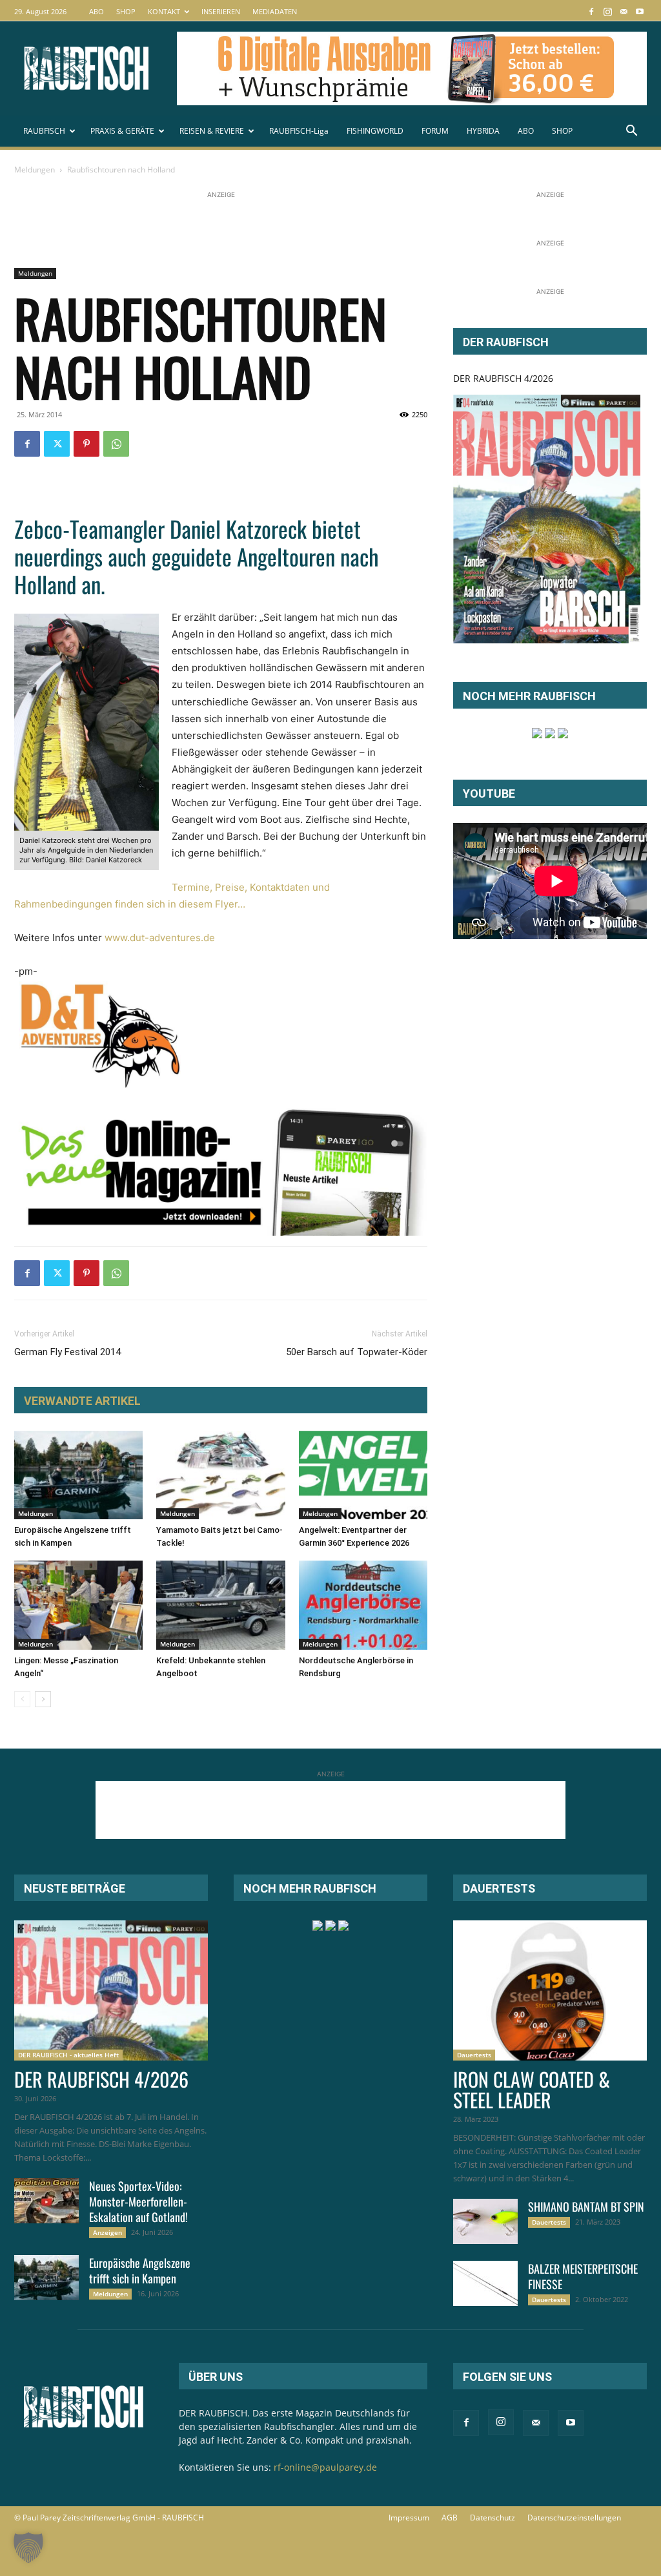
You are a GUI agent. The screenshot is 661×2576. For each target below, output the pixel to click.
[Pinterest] (86, 444)
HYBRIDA (483, 131)
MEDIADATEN (275, 11)
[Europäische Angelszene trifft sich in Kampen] (78, 1475)
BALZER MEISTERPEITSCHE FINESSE (583, 2276)
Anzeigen (107, 2232)
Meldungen (35, 170)
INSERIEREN (221, 11)
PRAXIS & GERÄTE (122, 131)
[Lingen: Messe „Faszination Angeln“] (78, 1605)
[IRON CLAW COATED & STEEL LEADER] (550, 1991)
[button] (631, 132)
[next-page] (43, 1699)
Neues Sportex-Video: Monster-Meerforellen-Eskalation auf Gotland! (138, 2201)
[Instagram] (607, 11)
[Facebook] (591, 11)
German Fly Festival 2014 (67, 1352)
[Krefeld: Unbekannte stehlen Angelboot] (220, 1605)
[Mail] (624, 11)
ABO (97, 11)
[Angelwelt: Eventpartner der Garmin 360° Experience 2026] (363, 1475)
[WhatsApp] (116, 444)
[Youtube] (640, 11)
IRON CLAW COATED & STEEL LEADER (532, 2089)
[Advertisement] (249, 231)
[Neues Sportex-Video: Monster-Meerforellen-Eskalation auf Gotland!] (46, 2201)
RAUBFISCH (44, 131)
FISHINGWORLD (375, 131)
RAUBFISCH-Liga (299, 131)
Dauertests (474, 2055)
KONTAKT (164, 11)
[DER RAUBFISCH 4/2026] (547, 519)
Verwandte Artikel (82, 1401)
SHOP (126, 11)
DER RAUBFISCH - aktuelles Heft (68, 2055)
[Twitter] (57, 444)
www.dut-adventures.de (160, 938)
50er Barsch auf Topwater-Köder (357, 1352)
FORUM (435, 131)
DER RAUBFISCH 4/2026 (503, 378)
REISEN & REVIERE (212, 131)
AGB (450, 2518)
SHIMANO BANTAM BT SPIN (586, 2207)
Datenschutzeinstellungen (574, 2518)
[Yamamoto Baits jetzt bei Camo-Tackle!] (220, 1475)
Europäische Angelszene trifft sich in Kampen (140, 2270)
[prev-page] (22, 1699)
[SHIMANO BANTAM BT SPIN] (485, 2221)
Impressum (409, 2518)
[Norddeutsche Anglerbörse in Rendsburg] (363, 1605)
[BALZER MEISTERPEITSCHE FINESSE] (485, 2283)
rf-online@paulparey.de (325, 2467)
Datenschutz (493, 2518)
